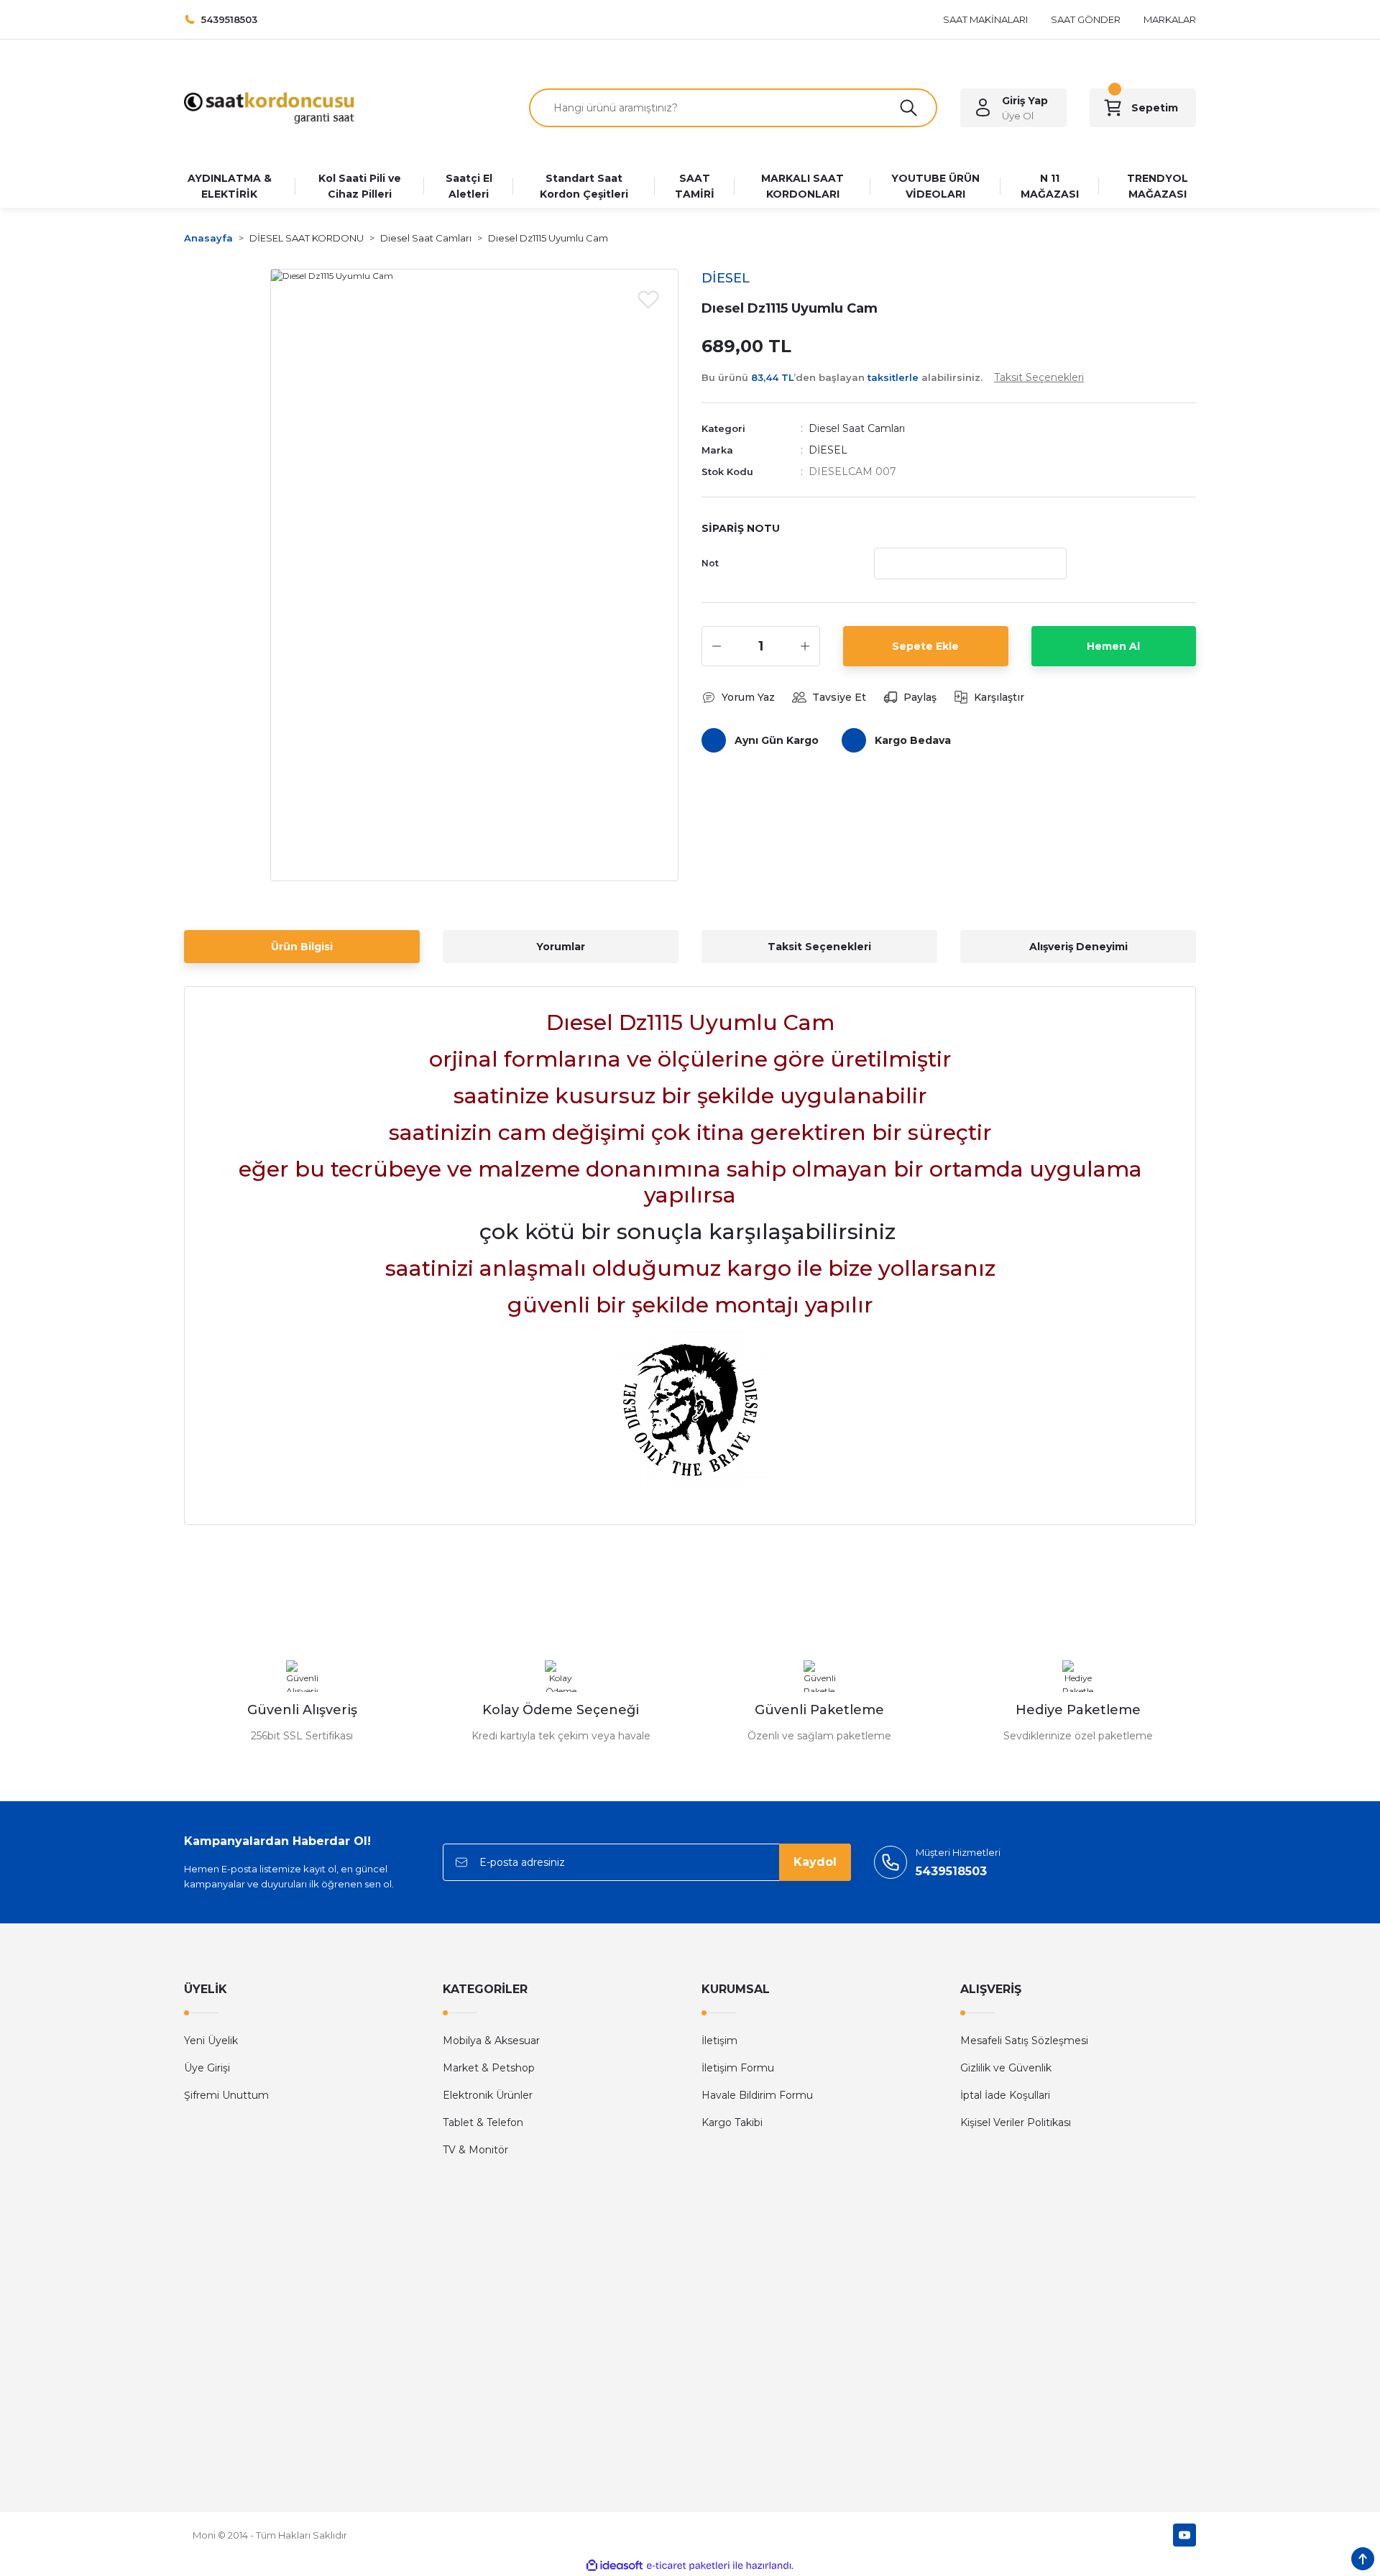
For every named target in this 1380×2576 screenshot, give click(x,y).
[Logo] (269, 107)
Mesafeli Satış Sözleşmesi (1024, 2041)
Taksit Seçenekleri (819, 947)
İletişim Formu (738, 2068)
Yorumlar (561, 947)
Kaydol (815, 1862)
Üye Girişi (207, 2068)
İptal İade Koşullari (1005, 2095)
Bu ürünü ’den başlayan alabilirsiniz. (893, 377)
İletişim (719, 2041)
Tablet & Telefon (483, 2122)
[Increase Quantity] (805, 646)
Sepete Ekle (925, 646)
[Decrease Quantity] (717, 646)
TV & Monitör (475, 2150)
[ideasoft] (615, 2566)
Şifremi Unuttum (226, 2095)
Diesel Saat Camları (857, 428)
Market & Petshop (489, 2068)
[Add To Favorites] (648, 299)
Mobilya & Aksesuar (491, 2041)
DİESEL (828, 450)
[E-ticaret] (688, 2566)
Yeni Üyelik (211, 2041)
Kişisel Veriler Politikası (1016, 2122)
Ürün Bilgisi (302, 947)
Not (710, 563)
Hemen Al (1113, 646)
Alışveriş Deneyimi (1078, 947)
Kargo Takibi (732, 2122)
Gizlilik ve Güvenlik (1006, 2068)
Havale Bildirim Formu (757, 2095)
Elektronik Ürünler (488, 2095)
